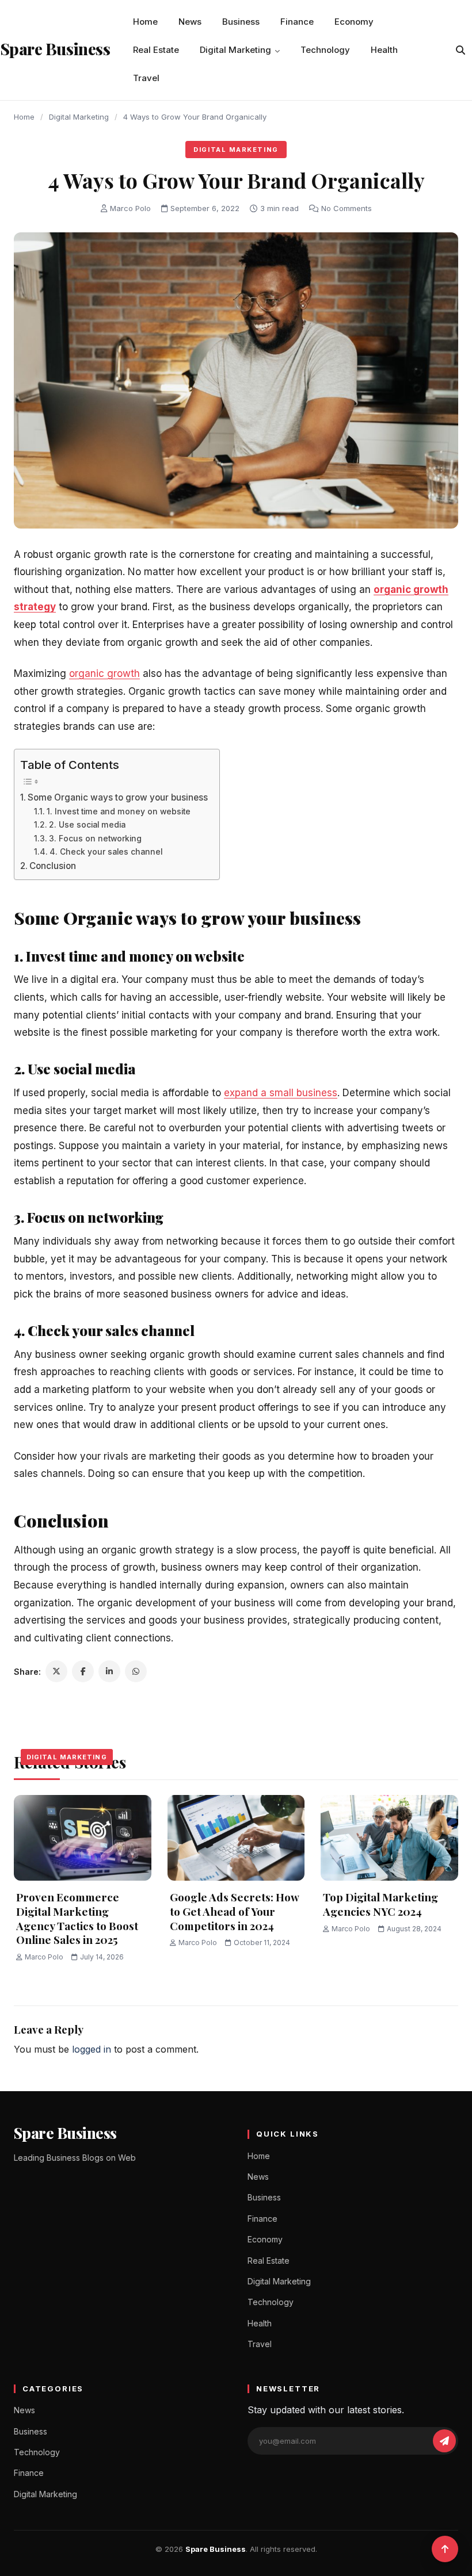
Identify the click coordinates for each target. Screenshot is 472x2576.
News (190, 22)
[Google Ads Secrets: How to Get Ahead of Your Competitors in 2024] (236, 1838)
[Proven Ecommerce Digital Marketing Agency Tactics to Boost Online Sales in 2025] (83, 1838)
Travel (146, 78)
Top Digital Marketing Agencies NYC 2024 (380, 1904)
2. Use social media (87, 825)
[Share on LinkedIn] (109, 1671)
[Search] (460, 50)
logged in (92, 2049)
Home (145, 22)
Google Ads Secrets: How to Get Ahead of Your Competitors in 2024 (234, 1911)
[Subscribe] (444, 2441)
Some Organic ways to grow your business (118, 797)
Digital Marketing (235, 50)
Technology (325, 50)
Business (241, 22)
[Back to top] (445, 2549)
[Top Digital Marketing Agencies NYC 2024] (389, 1838)
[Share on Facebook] (83, 1671)
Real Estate (156, 50)
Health (384, 50)
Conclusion (53, 866)
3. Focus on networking (95, 839)
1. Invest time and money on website (119, 812)
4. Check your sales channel (106, 852)
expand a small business (281, 1093)
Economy (354, 22)
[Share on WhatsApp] (136, 1671)
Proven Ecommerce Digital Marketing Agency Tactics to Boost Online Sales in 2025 (77, 1918)
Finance (297, 22)
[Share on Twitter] (56, 1671)
